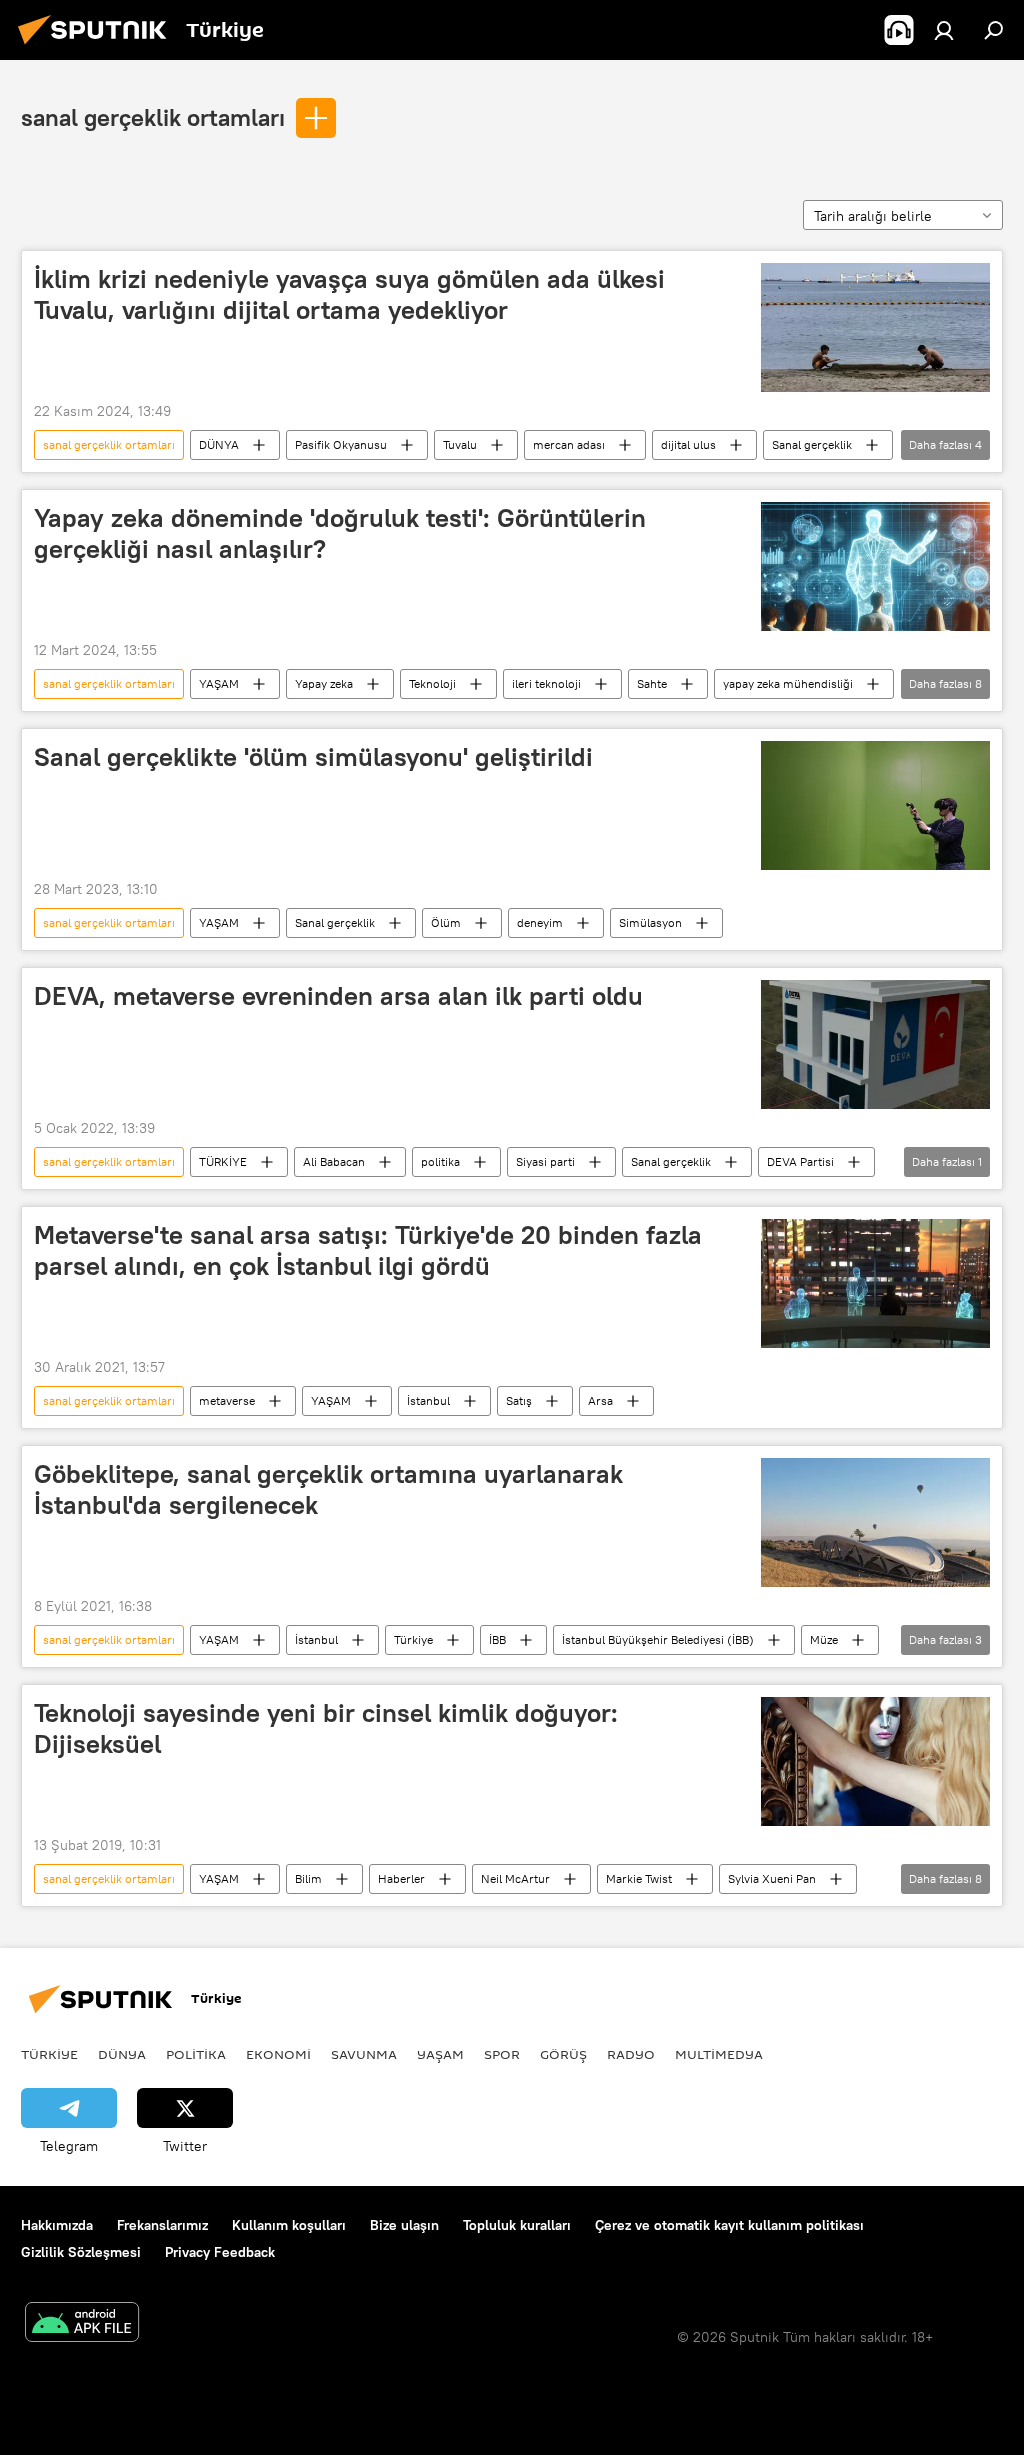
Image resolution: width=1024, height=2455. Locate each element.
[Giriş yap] (944, 30)
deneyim (540, 922)
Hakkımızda (57, 2225)
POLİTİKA (196, 2054)
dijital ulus (688, 444)
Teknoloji (432, 683)
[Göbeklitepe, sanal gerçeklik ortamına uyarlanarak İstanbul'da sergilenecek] (875, 1522)
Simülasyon (650, 922)
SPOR (502, 2054)
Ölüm (446, 922)
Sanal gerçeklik (812, 444)
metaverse (227, 1400)
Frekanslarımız (162, 2225)
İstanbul (428, 1400)
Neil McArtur (515, 1878)
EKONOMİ (278, 2054)
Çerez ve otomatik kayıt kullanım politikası (729, 2225)
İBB (497, 1639)
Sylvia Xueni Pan (772, 1878)
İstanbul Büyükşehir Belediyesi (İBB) (658, 1639)
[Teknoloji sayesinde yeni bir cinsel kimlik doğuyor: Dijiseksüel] (875, 1761)
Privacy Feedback (220, 2252)
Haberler (401, 1878)
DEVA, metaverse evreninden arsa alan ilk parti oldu (338, 996)
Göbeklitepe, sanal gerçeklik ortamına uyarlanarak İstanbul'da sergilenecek (328, 1489)
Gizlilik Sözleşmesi (81, 2252)
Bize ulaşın (404, 2225)
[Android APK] (82, 2324)
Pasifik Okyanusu (341, 444)
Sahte (652, 683)
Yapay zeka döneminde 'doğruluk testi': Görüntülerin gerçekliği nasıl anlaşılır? (340, 533)
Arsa (600, 1400)
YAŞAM (219, 683)
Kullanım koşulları (289, 2225)
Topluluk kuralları (517, 2225)
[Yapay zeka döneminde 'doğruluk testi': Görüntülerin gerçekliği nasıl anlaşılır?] (875, 566)
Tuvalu (460, 444)
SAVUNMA (364, 2054)
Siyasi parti (545, 1161)
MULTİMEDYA (719, 2054)
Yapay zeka (324, 683)
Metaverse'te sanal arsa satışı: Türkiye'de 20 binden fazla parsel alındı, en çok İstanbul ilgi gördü (368, 1250)
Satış (519, 1400)
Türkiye (413, 1639)
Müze (824, 1639)
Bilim (308, 1878)
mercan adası (569, 444)
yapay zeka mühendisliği (788, 683)
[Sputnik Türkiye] (98, 47)
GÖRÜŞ (563, 2054)
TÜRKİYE (223, 1161)
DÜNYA (219, 444)
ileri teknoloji (546, 683)
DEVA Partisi (800, 1161)
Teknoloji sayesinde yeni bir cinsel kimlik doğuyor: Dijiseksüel (326, 1728)
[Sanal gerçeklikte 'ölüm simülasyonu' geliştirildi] (875, 805)
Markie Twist (639, 1878)
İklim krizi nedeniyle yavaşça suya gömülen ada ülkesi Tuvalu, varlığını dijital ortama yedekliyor (349, 294)
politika (440, 1161)
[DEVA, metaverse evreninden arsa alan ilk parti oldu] (875, 1044)
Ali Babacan (334, 1161)
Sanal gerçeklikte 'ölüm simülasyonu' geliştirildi (313, 757)
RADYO (631, 2054)
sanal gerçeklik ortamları (153, 117)
